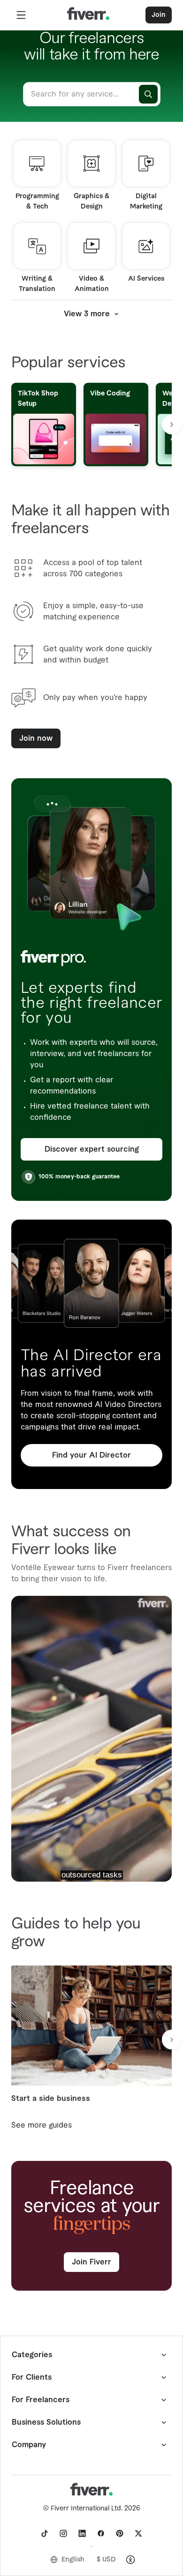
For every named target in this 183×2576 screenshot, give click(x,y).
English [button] (73, 2560)
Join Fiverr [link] (91, 2262)
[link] (45, 2533)
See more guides (42, 2125)
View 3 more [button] (87, 314)
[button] (21, 15)
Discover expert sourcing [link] (92, 1149)
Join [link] (159, 15)
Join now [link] (36, 738)
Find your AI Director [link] (91, 1455)
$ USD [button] (106, 2560)
